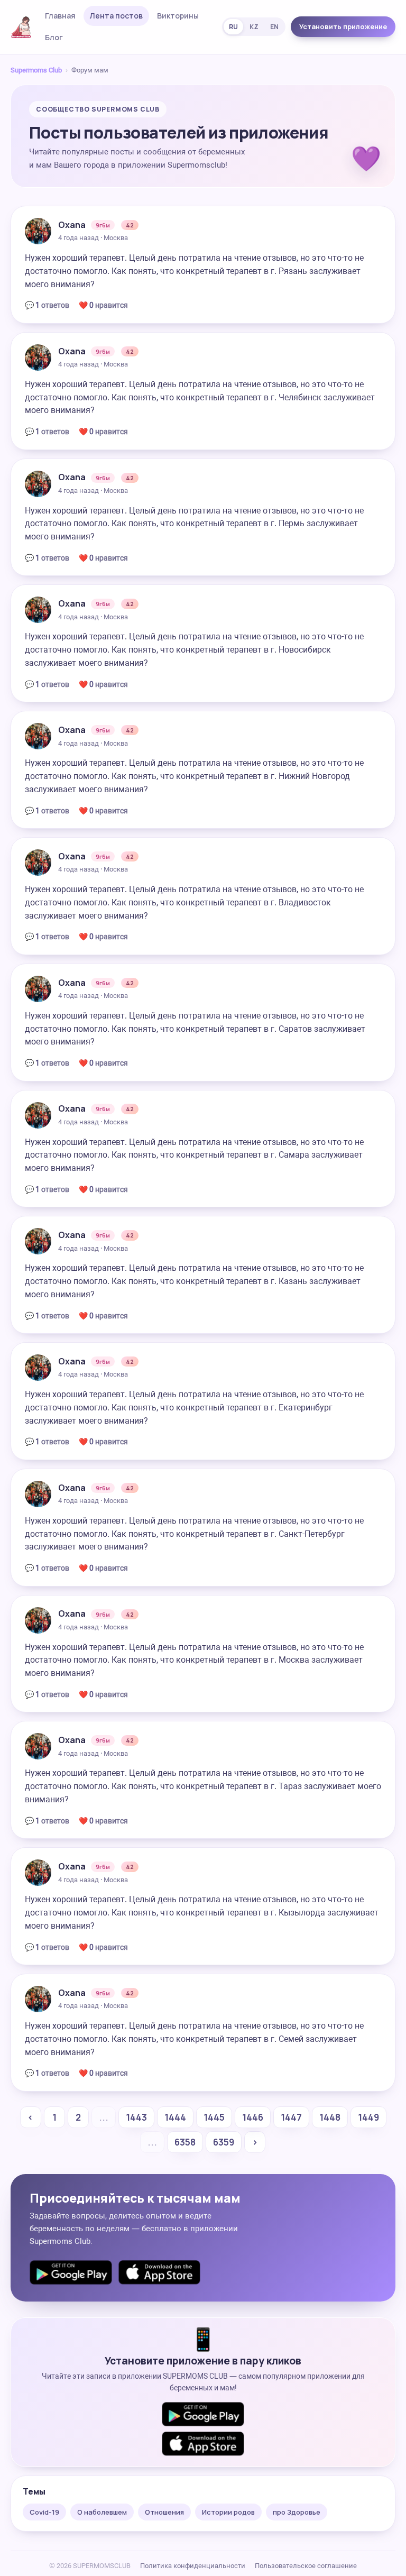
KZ (254, 27)
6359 (224, 2142)
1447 (291, 2117)
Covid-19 (44, 2512)
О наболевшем (102, 2512)
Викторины (178, 16)
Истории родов (228, 2512)
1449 (368, 2117)
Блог (54, 37)
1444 (175, 2117)
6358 (185, 2142)
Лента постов (116, 16)
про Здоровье (297, 2512)
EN (274, 27)
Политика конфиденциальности (193, 2566)
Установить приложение (343, 26)
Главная (60, 16)
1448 (330, 2117)
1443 (136, 2117)
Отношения (164, 2512)
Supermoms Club (36, 70)
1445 (214, 2117)
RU (233, 27)
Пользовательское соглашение (306, 2566)
